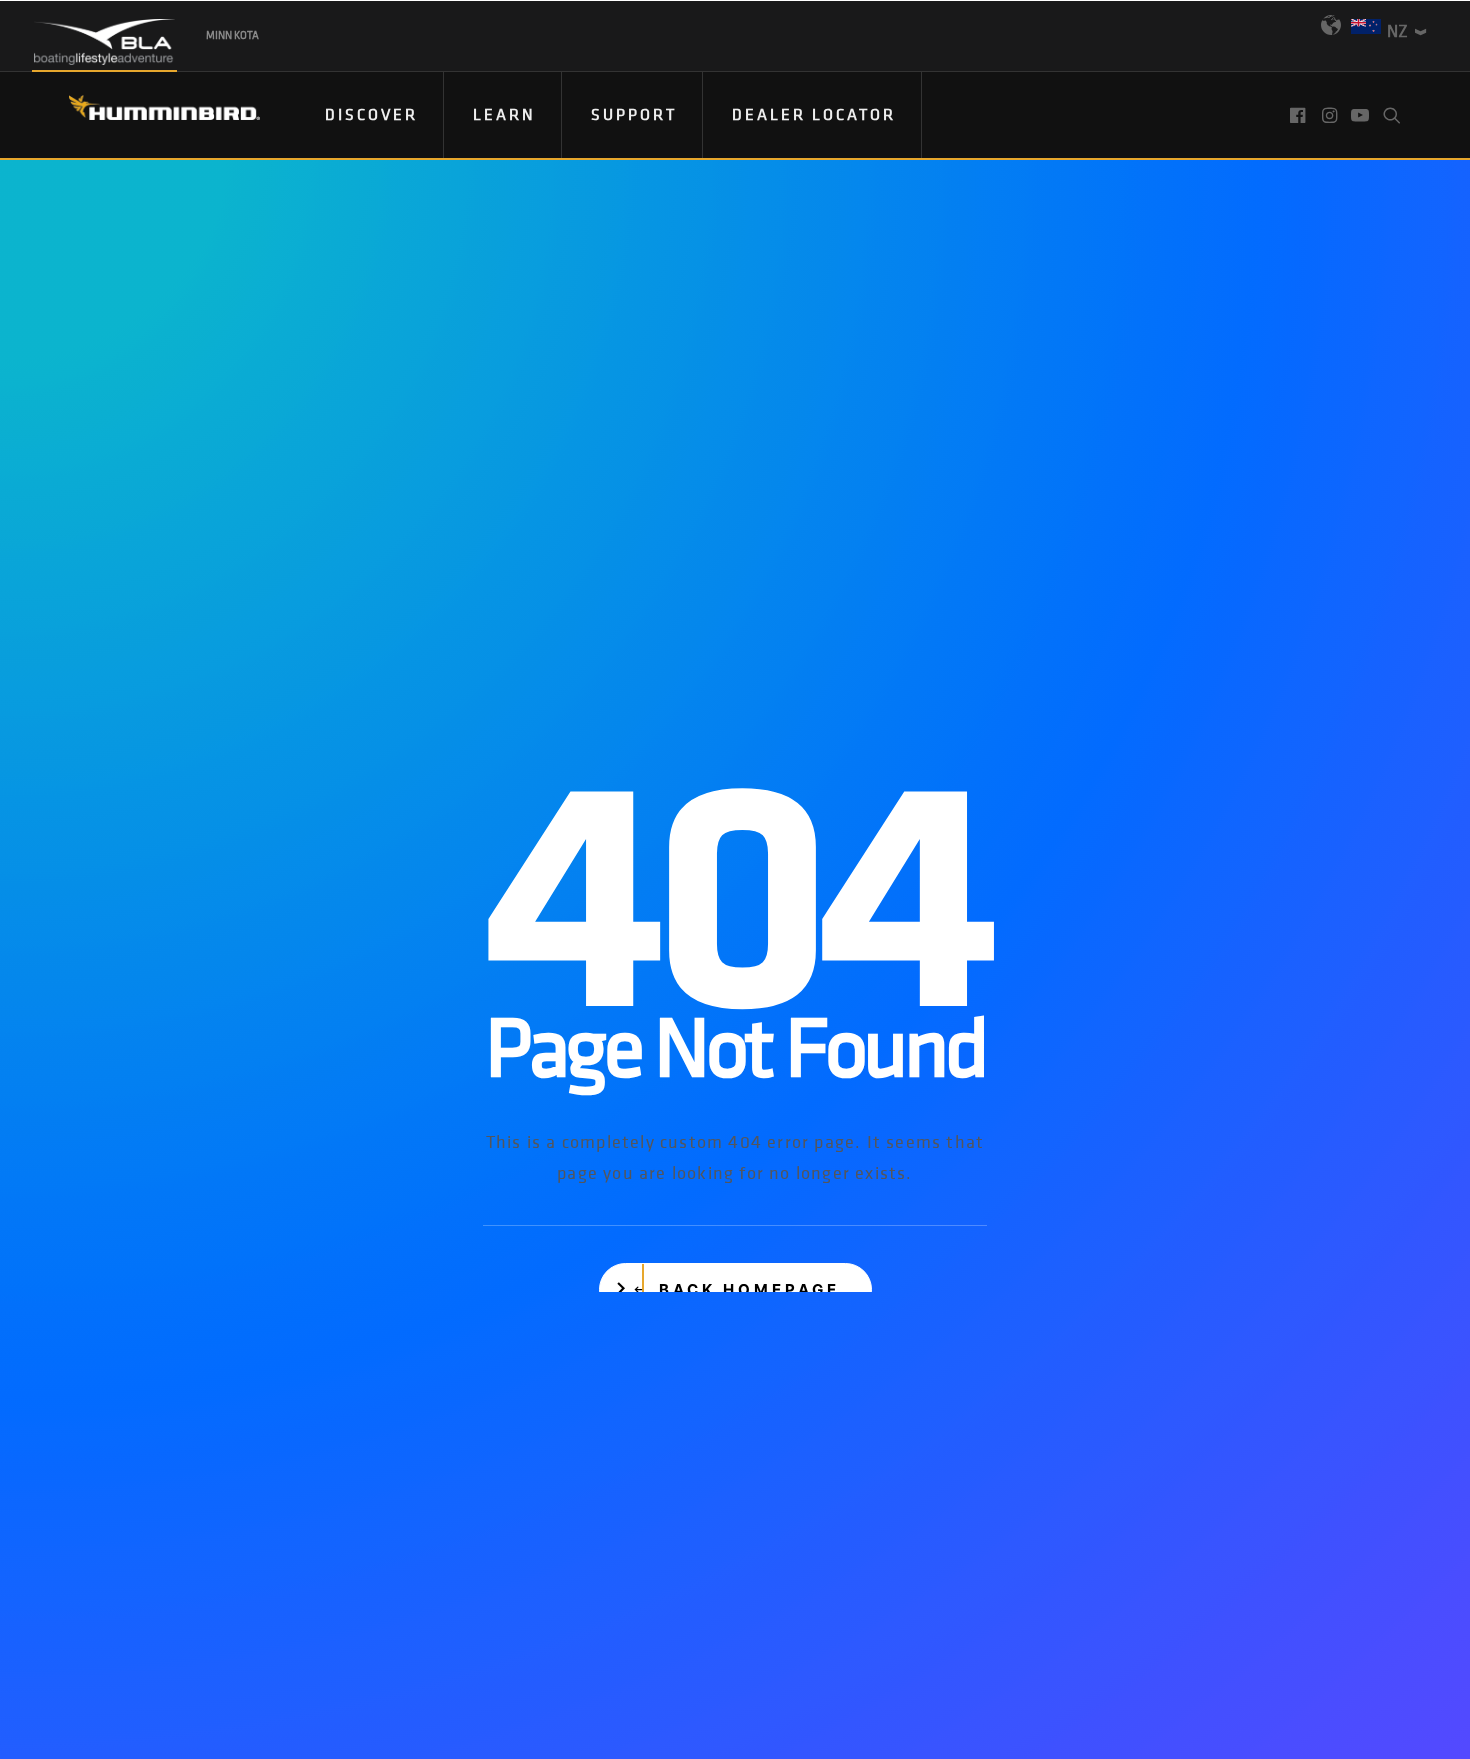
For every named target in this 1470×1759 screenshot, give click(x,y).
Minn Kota (232, 35)
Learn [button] (504, 114)
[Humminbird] (146, 114)
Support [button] (634, 114)
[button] (1299, 115)
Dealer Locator (814, 114)
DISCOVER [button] (371, 114)
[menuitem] (372, 115)
